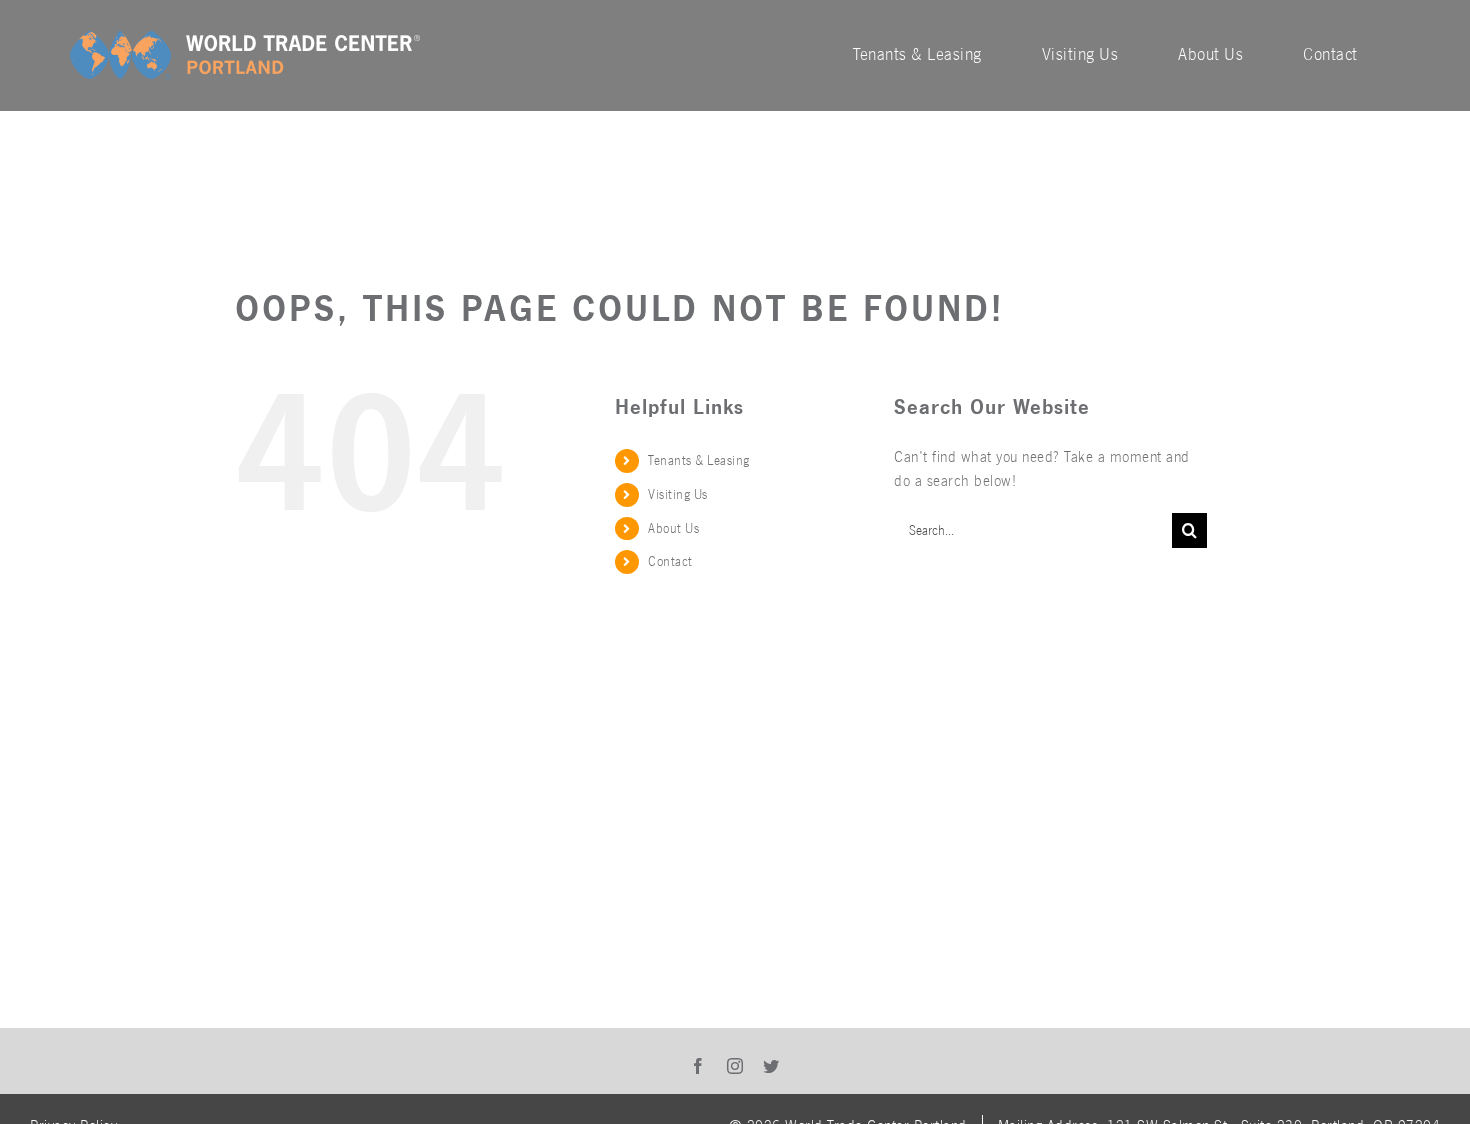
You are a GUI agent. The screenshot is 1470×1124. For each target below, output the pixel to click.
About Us (673, 528)
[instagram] (735, 1066)
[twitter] (771, 1066)
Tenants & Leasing (699, 460)
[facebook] (698, 1066)
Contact (670, 561)
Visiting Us (678, 494)
